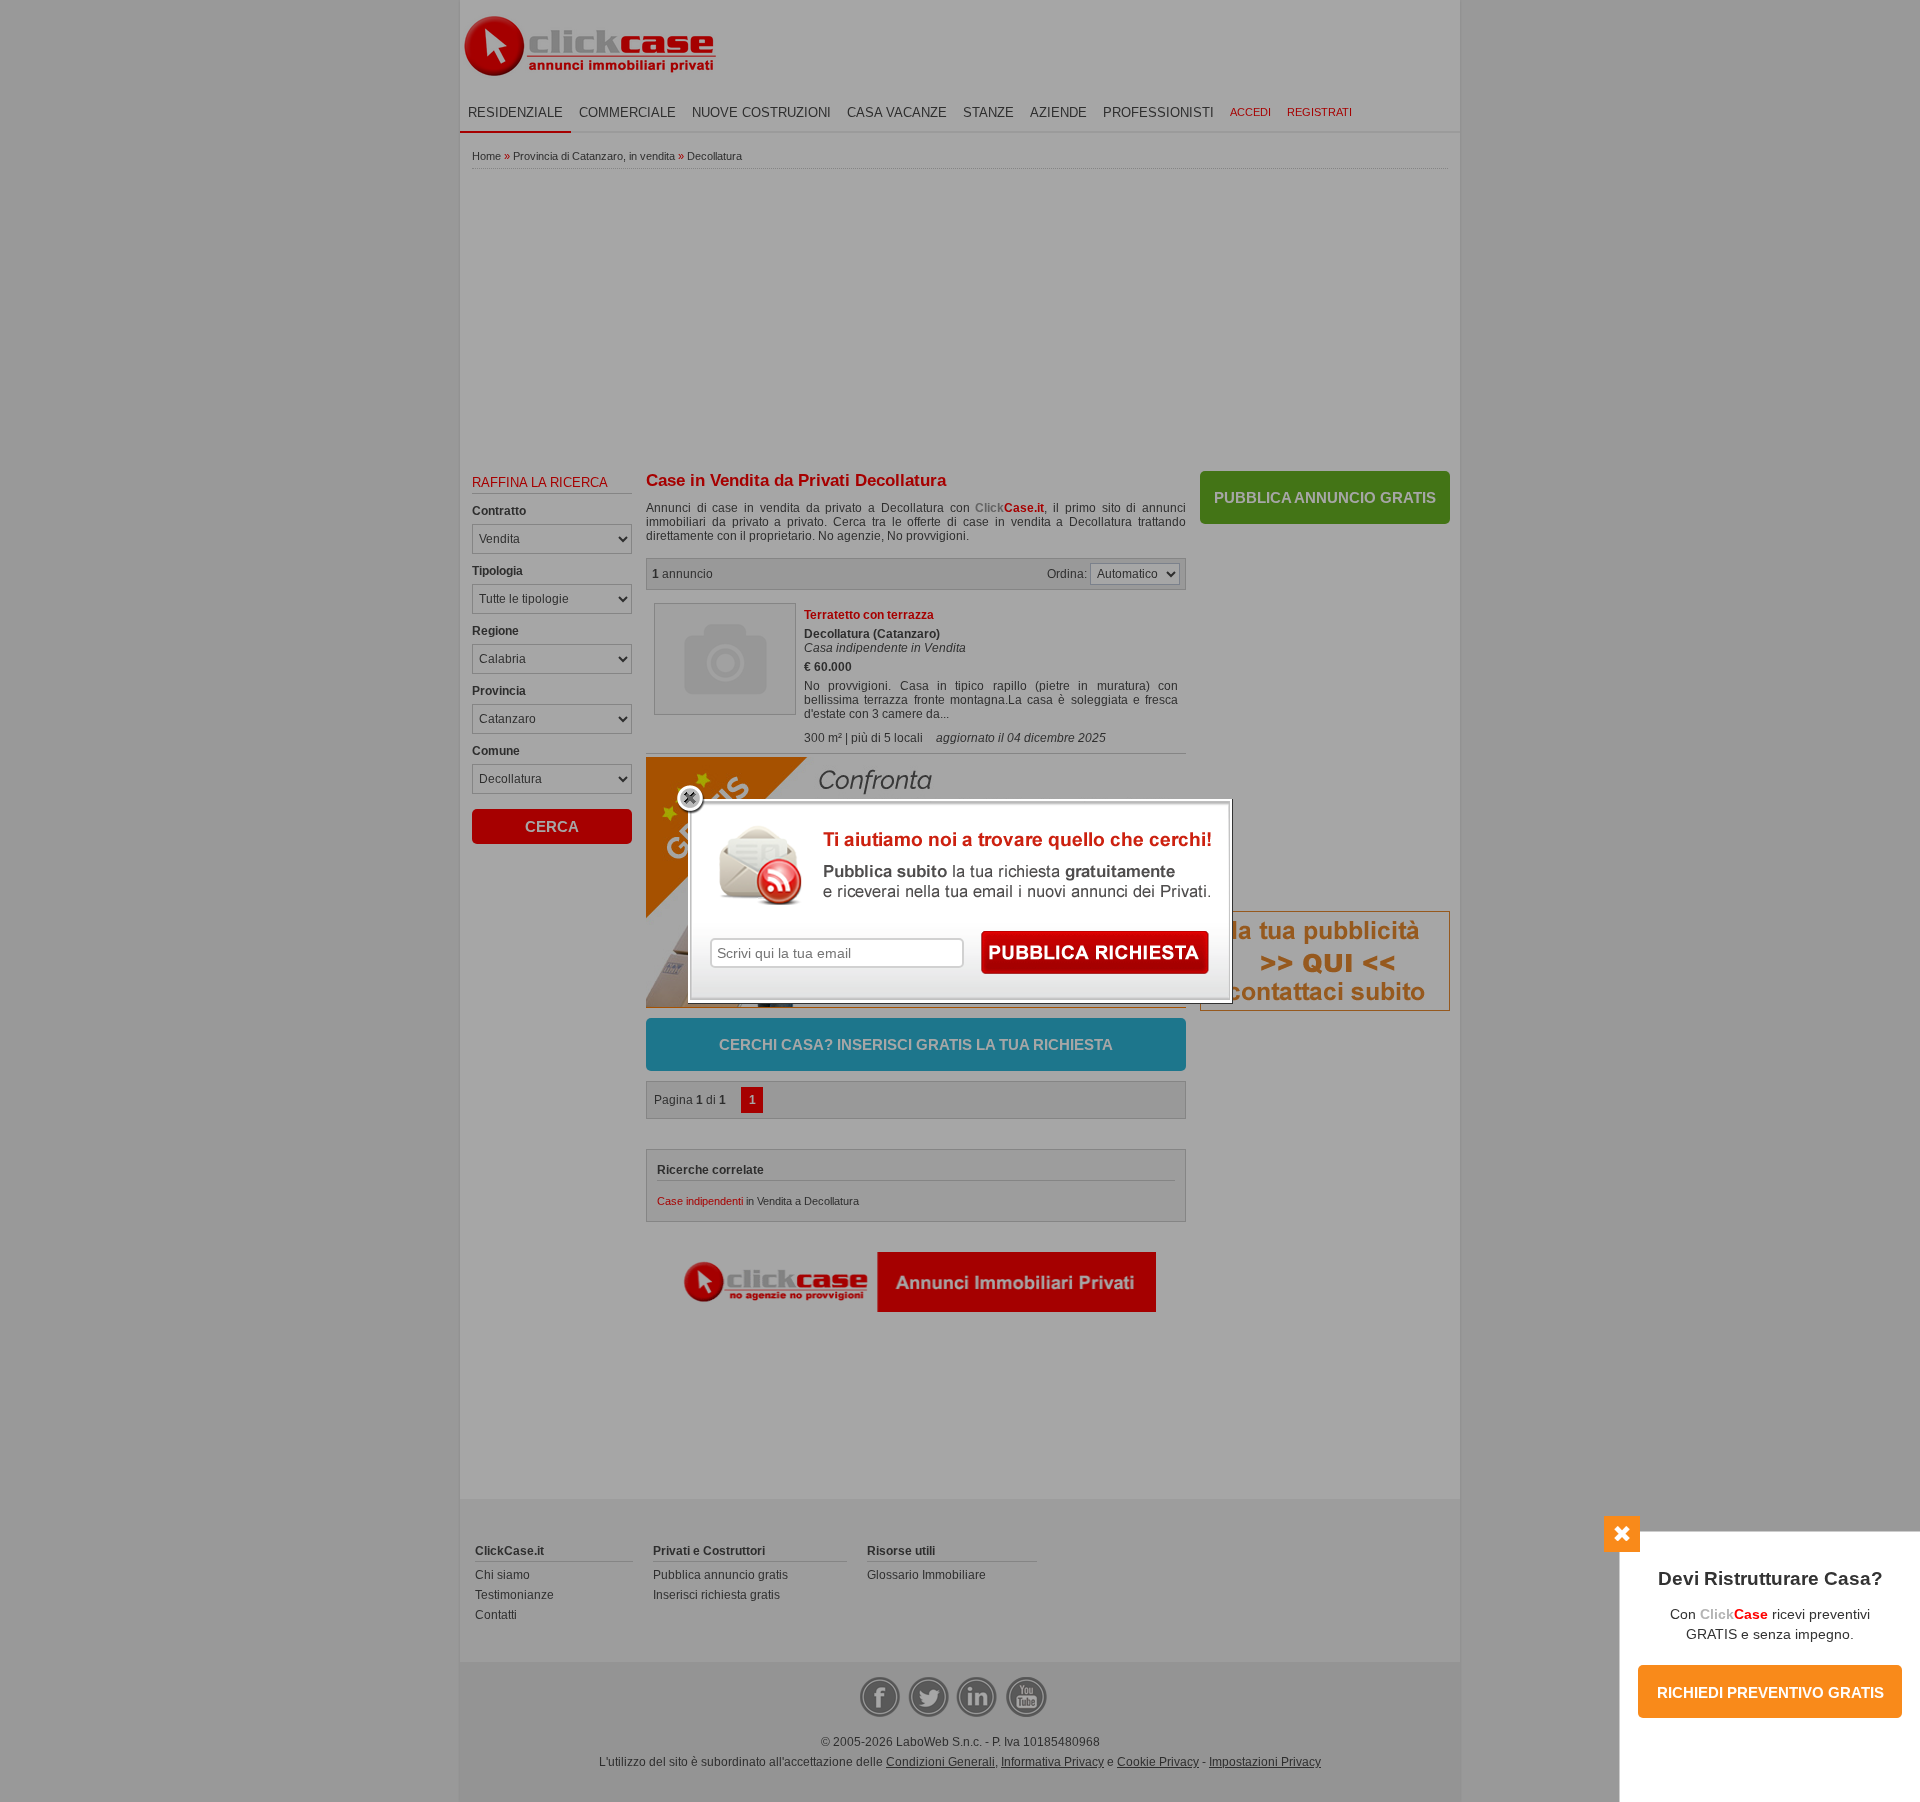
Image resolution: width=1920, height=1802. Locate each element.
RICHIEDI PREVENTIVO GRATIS (1770, 1692)
